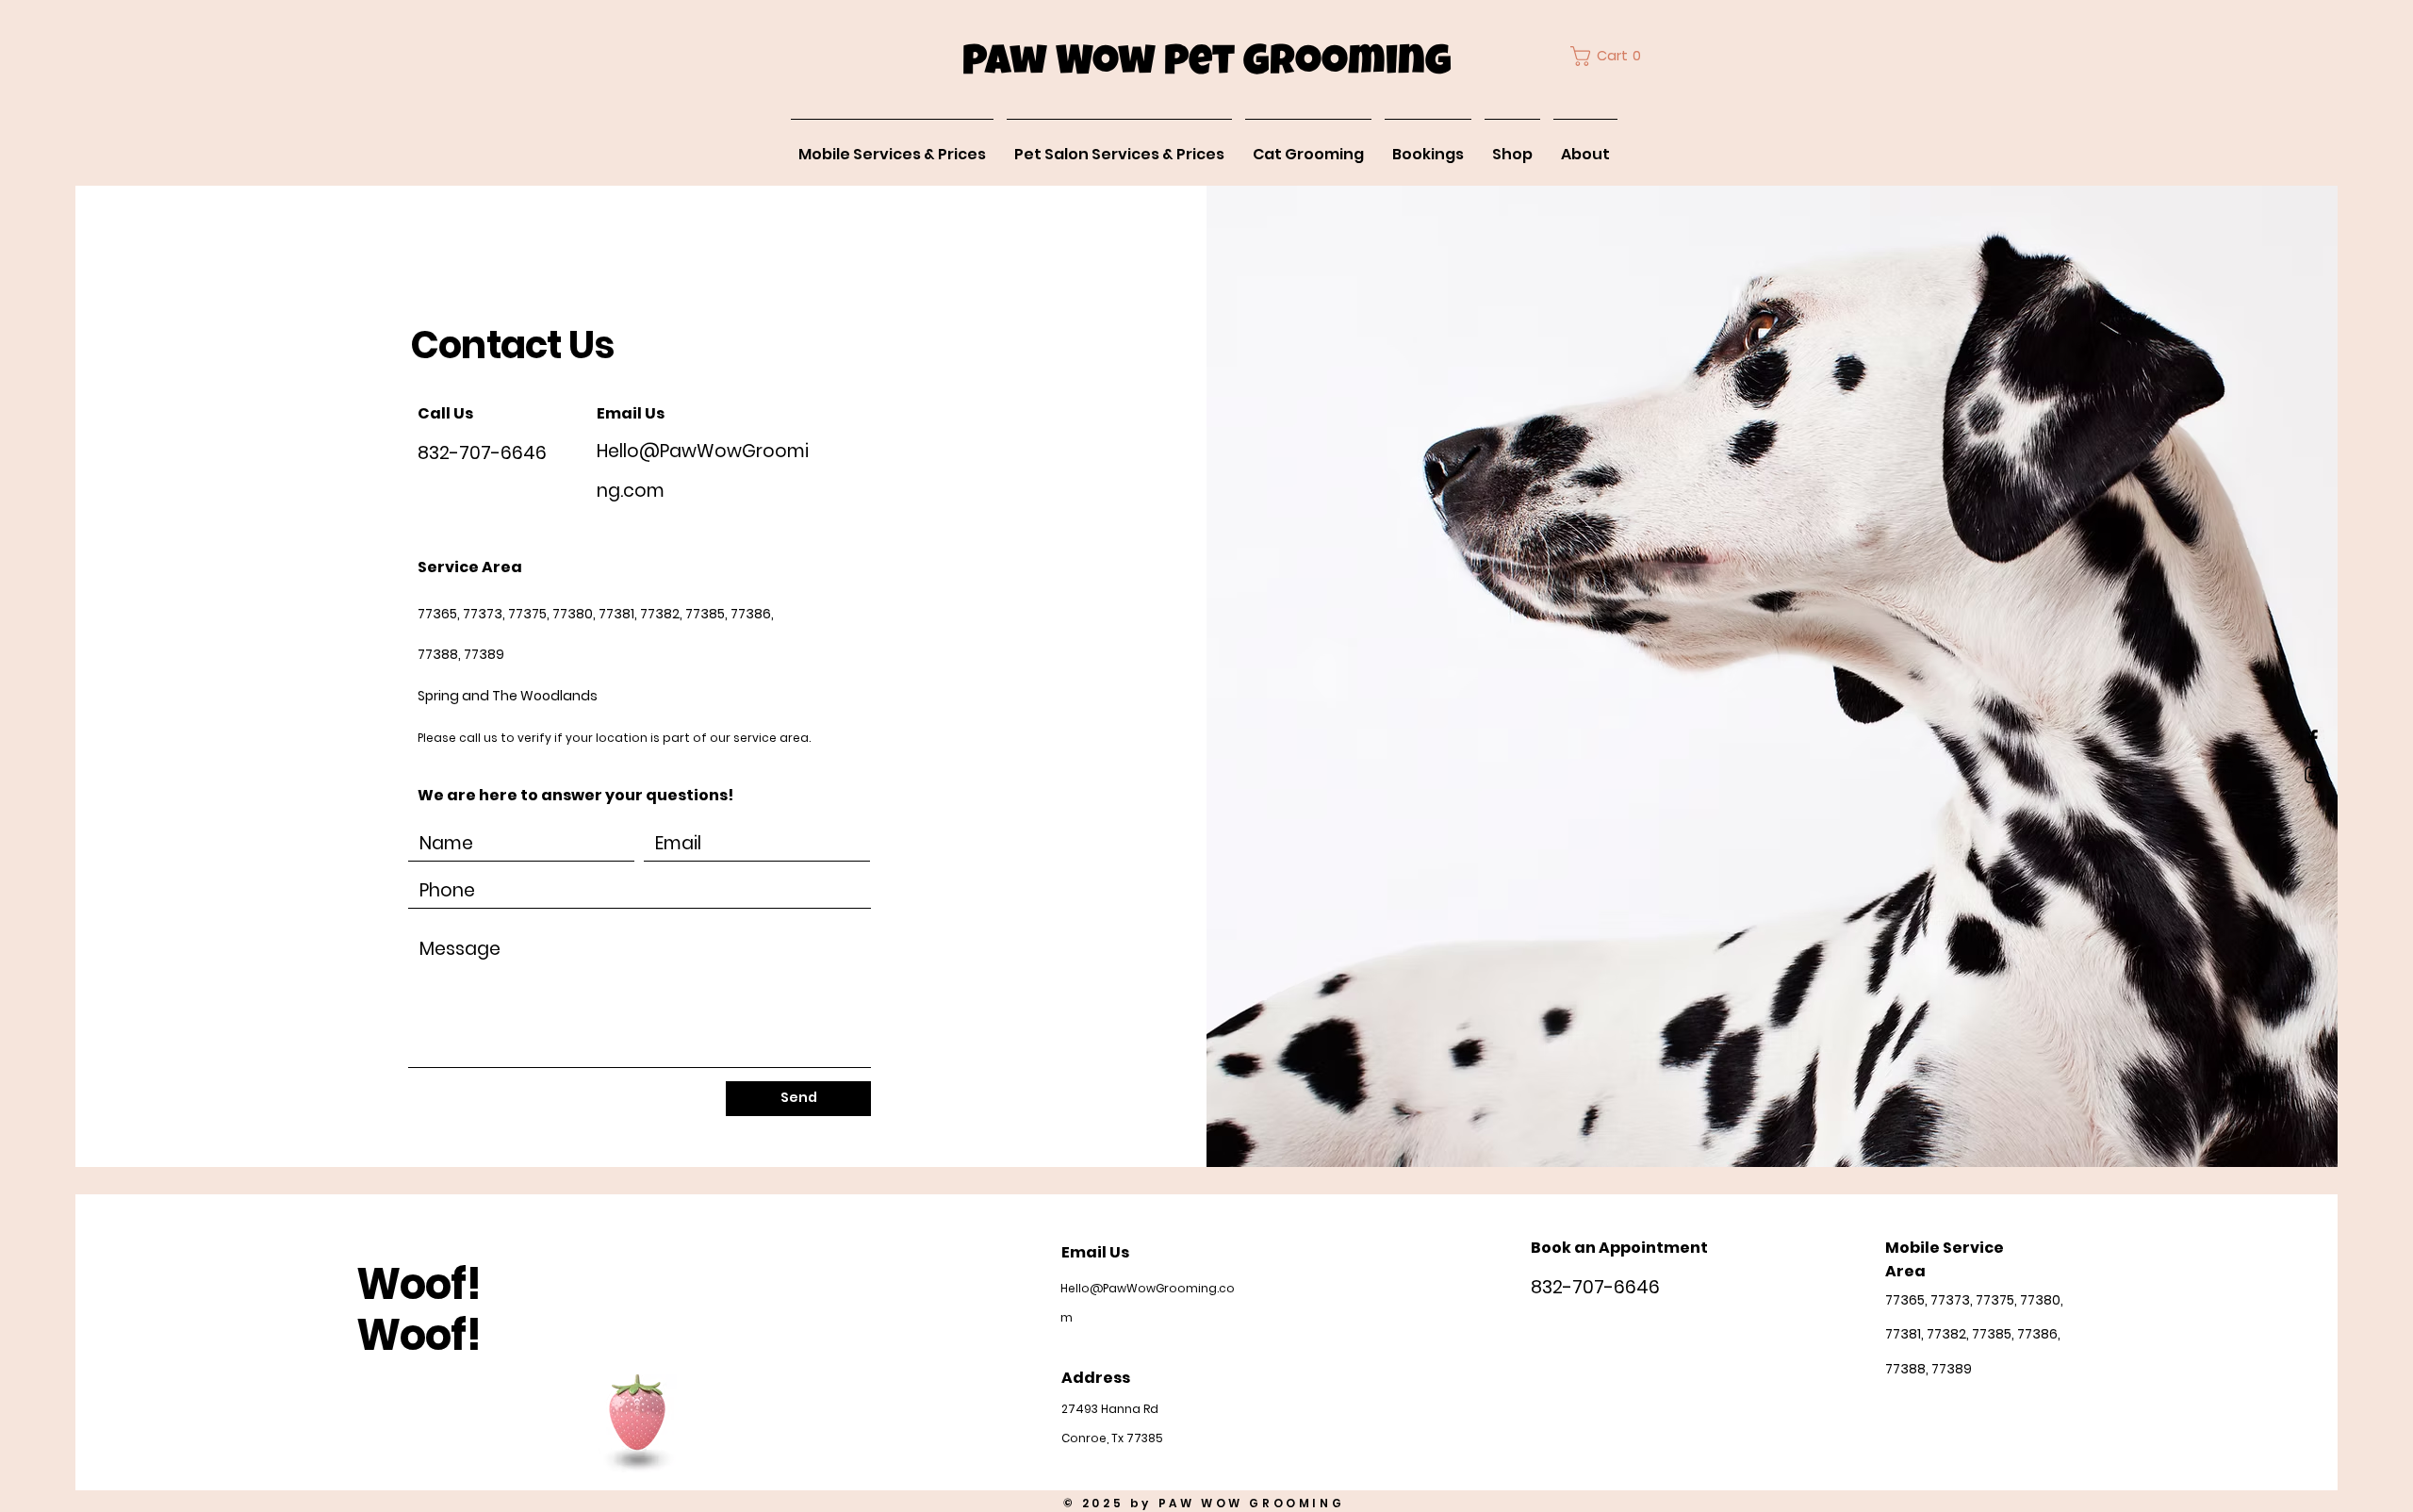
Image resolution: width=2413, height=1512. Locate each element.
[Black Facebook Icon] (2313, 738)
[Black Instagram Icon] (2313, 775)
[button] (1610, 56)
